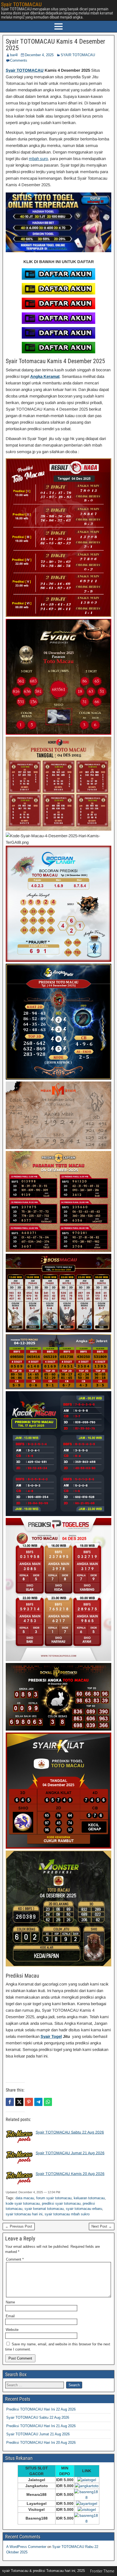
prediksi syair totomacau (61, 2203)
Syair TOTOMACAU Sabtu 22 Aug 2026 (70, 2132)
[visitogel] (87, 2497)
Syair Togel (51, 2036)
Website (12, 2330)
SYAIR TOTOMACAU (78, 55)
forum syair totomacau (54, 2198)
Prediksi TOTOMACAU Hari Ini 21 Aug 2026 (41, 2426)
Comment (15, 2259)
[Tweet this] (19, 2102)
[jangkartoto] (87, 2486)
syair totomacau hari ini (24, 2214)
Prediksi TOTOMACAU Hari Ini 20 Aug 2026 (41, 2443)
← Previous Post (19, 2226)
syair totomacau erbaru (84, 2209)
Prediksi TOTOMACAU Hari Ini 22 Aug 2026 (41, 2409)
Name (10, 2302)
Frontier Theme (102, 2571)
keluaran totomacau (89, 2198)
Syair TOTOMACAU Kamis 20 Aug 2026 (70, 2174)
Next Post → (102, 2226)
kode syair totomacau (23, 2203)
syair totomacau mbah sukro (67, 2214)
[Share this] (10, 2102)
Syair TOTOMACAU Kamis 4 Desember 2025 (55, 45)
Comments (19, 60)
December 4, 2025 (39, 55)
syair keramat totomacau (44, 2209)
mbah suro (38, 159)
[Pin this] (29, 2102)
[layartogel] (87, 2503)
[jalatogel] (87, 2480)
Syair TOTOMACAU (21, 4)
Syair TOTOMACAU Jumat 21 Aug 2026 (70, 2153)
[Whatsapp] (48, 2102)
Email (10, 2316)
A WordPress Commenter (26, 2547)
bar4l (14, 55)
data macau (25, 2198)
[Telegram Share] (38, 2102)
